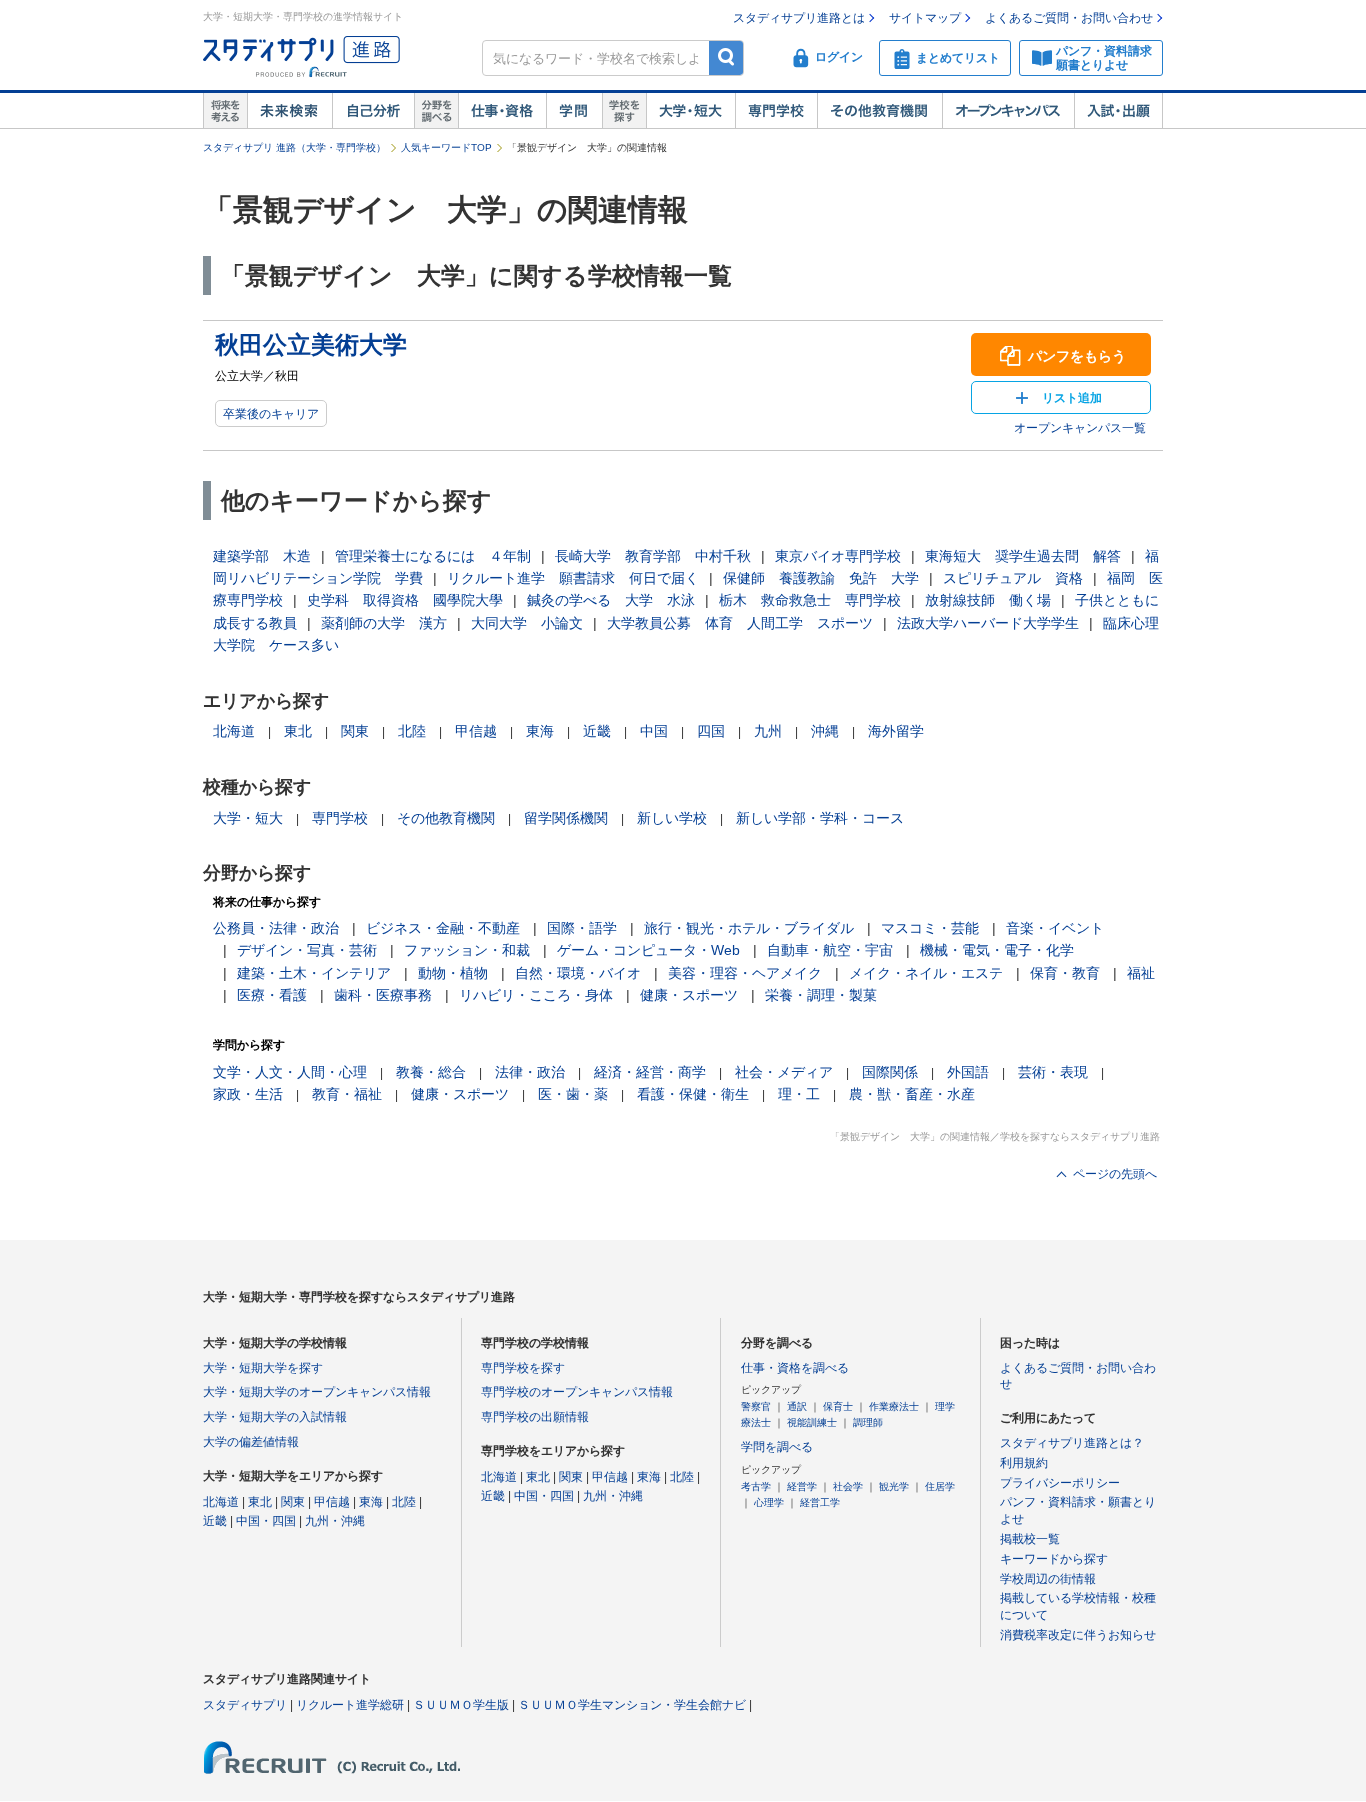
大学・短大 (690, 111)
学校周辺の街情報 (1048, 1579)
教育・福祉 (347, 1094)
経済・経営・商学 (650, 1072)
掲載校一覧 (1030, 1539)
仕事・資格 (502, 111)
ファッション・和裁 (467, 950)
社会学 (848, 1486)
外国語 (968, 1072)
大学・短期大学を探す (263, 1368)
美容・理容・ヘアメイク (745, 973)
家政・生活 (248, 1094)
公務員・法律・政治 (276, 928)
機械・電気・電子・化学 (997, 950)
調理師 (868, 1422)
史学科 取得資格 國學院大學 (405, 600)
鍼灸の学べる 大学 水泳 (611, 600)
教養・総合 (431, 1072)
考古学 (756, 1486)
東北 (298, 731)
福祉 (1141, 973)
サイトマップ (925, 18)
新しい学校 (672, 818)
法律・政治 (530, 1072)
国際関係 (890, 1072)
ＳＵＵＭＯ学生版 (461, 1705)
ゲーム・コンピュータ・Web (648, 950)
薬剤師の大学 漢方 (384, 623)
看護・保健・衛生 (693, 1094)
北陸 (412, 731)
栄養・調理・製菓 (821, 995)
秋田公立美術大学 (311, 344)
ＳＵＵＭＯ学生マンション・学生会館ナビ (632, 1705)
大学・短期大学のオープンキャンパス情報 (317, 1392)
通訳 (797, 1406)
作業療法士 (894, 1406)
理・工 (799, 1094)
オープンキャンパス (1008, 111)
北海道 (234, 731)
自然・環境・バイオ (578, 973)
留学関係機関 (566, 818)
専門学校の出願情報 (535, 1417)
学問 (574, 111)
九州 (768, 731)
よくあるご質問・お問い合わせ (1069, 18)
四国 (711, 731)
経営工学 (820, 1502)
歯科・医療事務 (383, 995)
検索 (726, 57)
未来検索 (289, 111)
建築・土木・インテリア (314, 973)
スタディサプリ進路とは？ (1072, 1443)
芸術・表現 (1053, 1072)
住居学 (940, 1486)
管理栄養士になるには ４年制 (433, 556)
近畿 (597, 731)
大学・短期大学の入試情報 (275, 1417)
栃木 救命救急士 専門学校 (810, 600)
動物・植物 (453, 973)
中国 (654, 731)
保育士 (838, 1406)
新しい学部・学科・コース (820, 818)
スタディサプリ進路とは (799, 18)
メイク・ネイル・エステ (926, 973)
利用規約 (1024, 1463)
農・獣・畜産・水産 (912, 1094)
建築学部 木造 (262, 556)
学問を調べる (777, 1447)
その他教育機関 (879, 111)
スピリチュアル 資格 (1013, 578)
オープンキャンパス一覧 (1080, 428)
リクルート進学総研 (350, 1705)
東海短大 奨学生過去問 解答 (1023, 556)
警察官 (756, 1406)
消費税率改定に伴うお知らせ (1078, 1635)
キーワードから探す (1054, 1559)
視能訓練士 (812, 1422)
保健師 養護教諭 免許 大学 (821, 578)
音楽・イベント (1055, 928)
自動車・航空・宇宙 (830, 950)
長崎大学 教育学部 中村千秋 (653, 556)
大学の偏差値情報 (251, 1442)
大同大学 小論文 (527, 623)
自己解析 (373, 111)
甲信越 (476, 731)
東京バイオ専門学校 (838, 556)
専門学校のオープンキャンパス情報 (577, 1392)
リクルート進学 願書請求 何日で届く (573, 578)
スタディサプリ (245, 1705)
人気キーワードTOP (446, 147)
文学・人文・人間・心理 (290, 1072)
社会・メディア (784, 1072)
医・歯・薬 (573, 1094)
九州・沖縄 (335, 1521)
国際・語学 (582, 928)
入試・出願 (1118, 111)
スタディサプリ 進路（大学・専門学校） (294, 147)
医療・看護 (272, 995)
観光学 (894, 1486)
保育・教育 (1065, 973)
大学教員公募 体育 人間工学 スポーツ (740, 623)
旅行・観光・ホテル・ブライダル (749, 928)
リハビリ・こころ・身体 (536, 995)
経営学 (802, 1486)
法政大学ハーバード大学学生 (988, 623)
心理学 (769, 1502)
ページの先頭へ (1115, 1174)
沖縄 (825, 731)
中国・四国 (266, 1521)
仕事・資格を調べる (795, 1368)
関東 (355, 731)
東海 (540, 731)
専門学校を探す (523, 1368)
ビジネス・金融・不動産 (443, 928)
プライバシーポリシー (1060, 1483)
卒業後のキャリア (271, 414)
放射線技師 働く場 (988, 600)
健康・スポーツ (689, 995)
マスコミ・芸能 (930, 928)
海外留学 (896, 731)
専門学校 (776, 111)
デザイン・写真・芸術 (307, 950)
